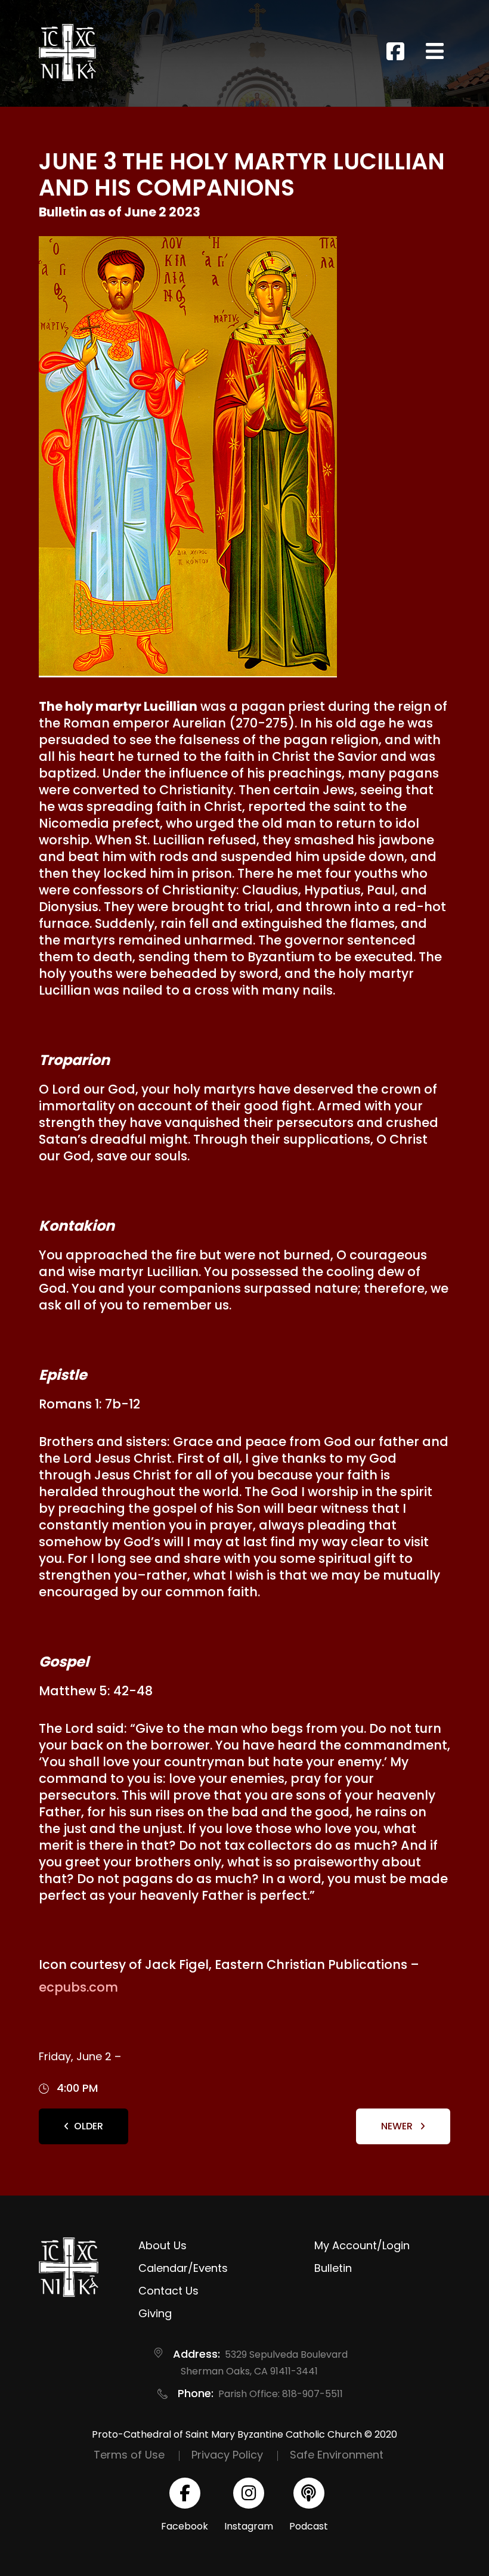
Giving (155, 2313)
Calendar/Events (183, 2268)
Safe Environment (337, 2455)
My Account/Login (362, 2245)
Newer (398, 2126)
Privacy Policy (227, 2455)
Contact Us (168, 2291)
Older (89, 2126)
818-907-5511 (312, 2394)
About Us (163, 2245)
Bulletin (333, 2268)
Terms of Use (129, 2455)
